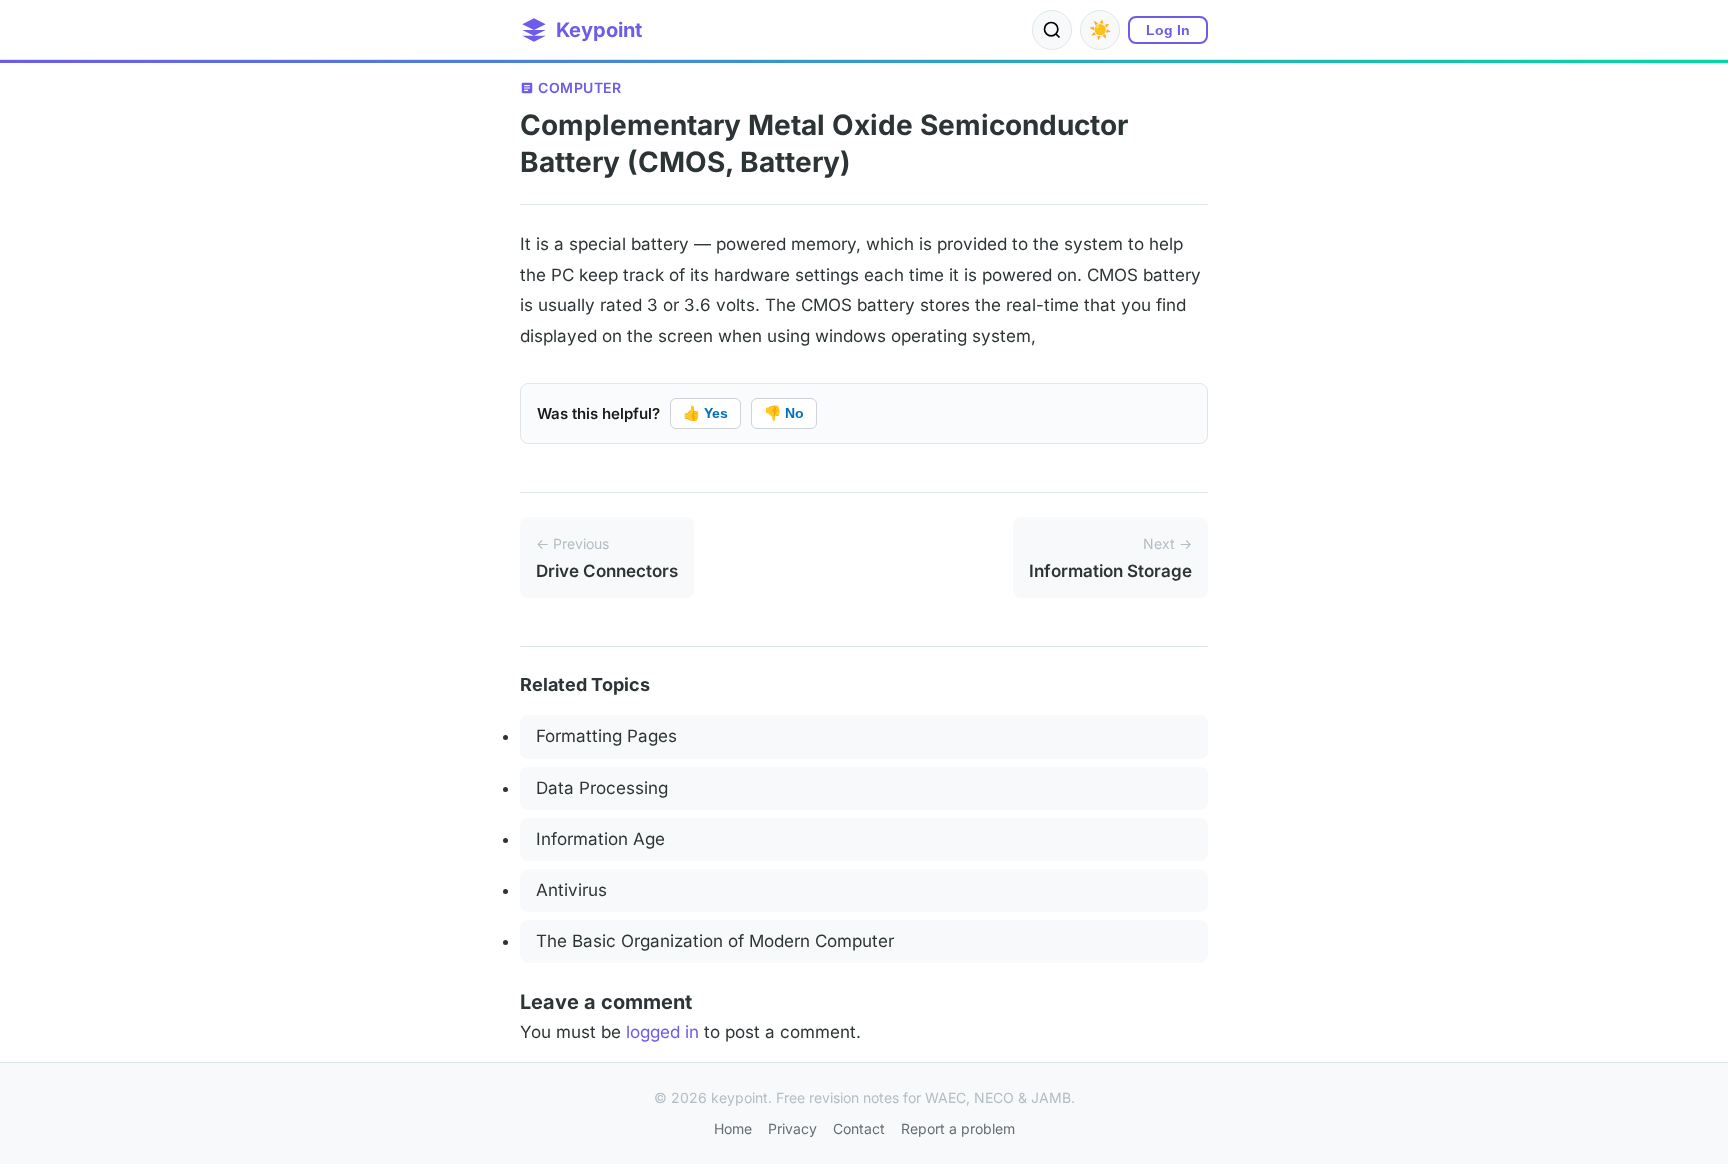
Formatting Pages (606, 736)
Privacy (792, 1128)
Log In (1168, 30)
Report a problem (958, 1128)
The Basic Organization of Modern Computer (715, 941)
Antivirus (571, 890)
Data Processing (602, 788)
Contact (859, 1128)
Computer (579, 87)
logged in (662, 1032)
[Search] (1052, 30)
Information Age (600, 839)
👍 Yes (705, 413)
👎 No (784, 413)
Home (733, 1128)
